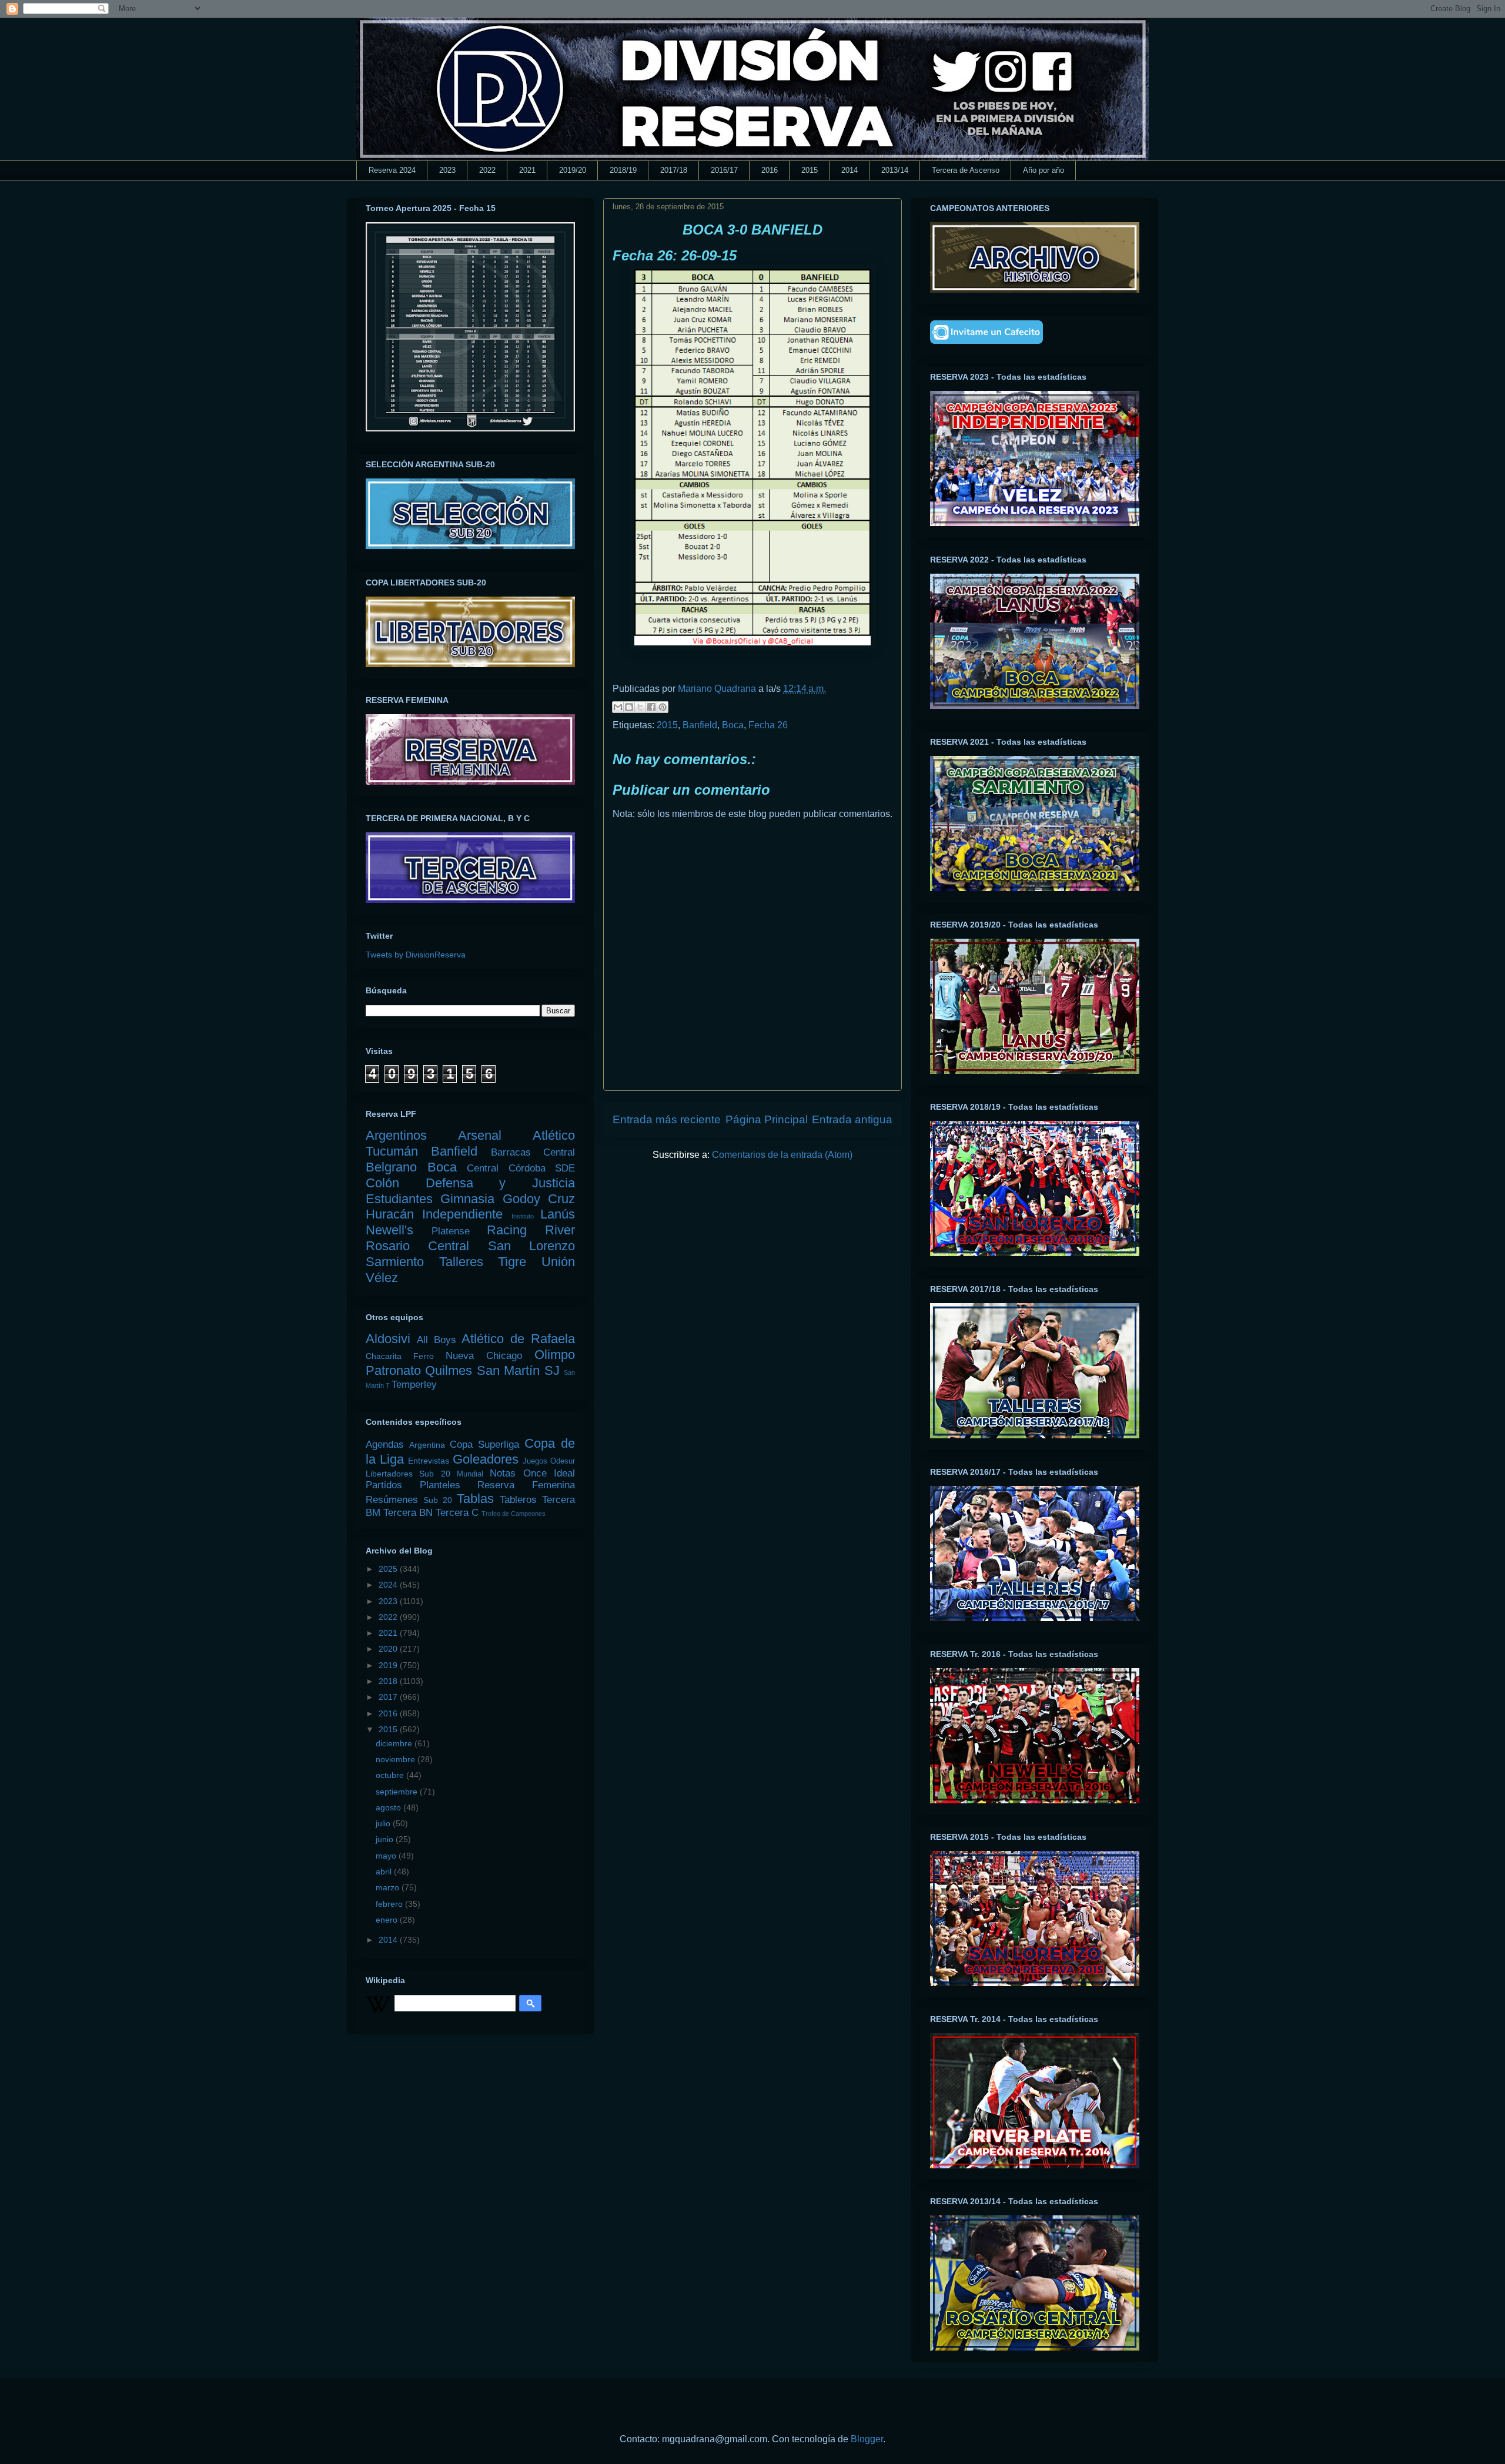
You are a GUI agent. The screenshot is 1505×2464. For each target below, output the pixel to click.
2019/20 (573, 170)
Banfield (700, 725)
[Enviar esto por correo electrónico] (618, 707)
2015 (810, 170)
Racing (507, 1230)
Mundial (470, 1474)
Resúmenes (392, 1500)
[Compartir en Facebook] (651, 707)
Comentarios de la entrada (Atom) (782, 1155)
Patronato (393, 1370)
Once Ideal (549, 1473)
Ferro (424, 1356)
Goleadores (486, 1459)
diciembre (395, 1743)
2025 (389, 1569)
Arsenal (480, 1135)
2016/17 (724, 170)
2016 (770, 170)
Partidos (384, 1485)
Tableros (518, 1500)
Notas (503, 1473)
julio (384, 1823)
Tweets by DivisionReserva (416, 955)
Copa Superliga (484, 1444)
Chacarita (384, 1356)
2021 (527, 170)
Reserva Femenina (526, 1485)
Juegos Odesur (549, 1461)
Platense (451, 1231)
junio (386, 1839)
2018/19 (623, 170)
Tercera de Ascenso (966, 170)
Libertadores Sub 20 (408, 1474)
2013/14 (895, 170)
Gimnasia (467, 1199)
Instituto (523, 1216)
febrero (390, 1904)
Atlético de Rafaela (518, 1339)
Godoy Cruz (539, 1199)
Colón (382, 1183)
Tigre (512, 1262)
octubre (391, 1775)
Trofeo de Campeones (514, 1514)
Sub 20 (438, 1500)
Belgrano (391, 1167)
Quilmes (449, 1370)
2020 (389, 1649)
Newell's (389, 1230)
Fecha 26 (768, 725)
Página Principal (767, 1119)
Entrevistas (429, 1461)
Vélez (382, 1278)
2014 (850, 170)
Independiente (462, 1214)
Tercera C (457, 1513)
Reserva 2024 (392, 170)
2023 (447, 170)
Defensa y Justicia (500, 1183)
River (560, 1230)
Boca (733, 725)
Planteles (440, 1485)
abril (385, 1872)
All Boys (437, 1340)
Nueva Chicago (484, 1356)
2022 (487, 170)
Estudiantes (399, 1199)
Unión (558, 1262)
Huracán (390, 1214)
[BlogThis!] (629, 707)
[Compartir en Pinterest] (663, 707)
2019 (389, 1665)
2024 (389, 1585)
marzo (389, 1887)
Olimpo (555, 1355)
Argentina (427, 1445)
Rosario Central (417, 1246)
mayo (387, 1856)
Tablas (475, 1499)
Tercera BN (408, 1513)
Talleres (461, 1262)
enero (388, 1920)
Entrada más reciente (667, 1119)
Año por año (1044, 170)
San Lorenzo (531, 1246)
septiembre (398, 1792)
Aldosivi (388, 1339)
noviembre (397, 1759)
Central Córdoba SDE (521, 1168)
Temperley (414, 1385)
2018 (389, 1681)
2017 (389, 1697)
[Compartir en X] (640, 707)
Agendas (385, 1444)
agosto (389, 1807)
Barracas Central (533, 1152)
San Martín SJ (518, 1370)
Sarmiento (395, 1262)
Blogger (867, 2439)
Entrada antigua (852, 1119)
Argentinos (396, 1135)
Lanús (558, 1214)
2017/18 (674, 170)
